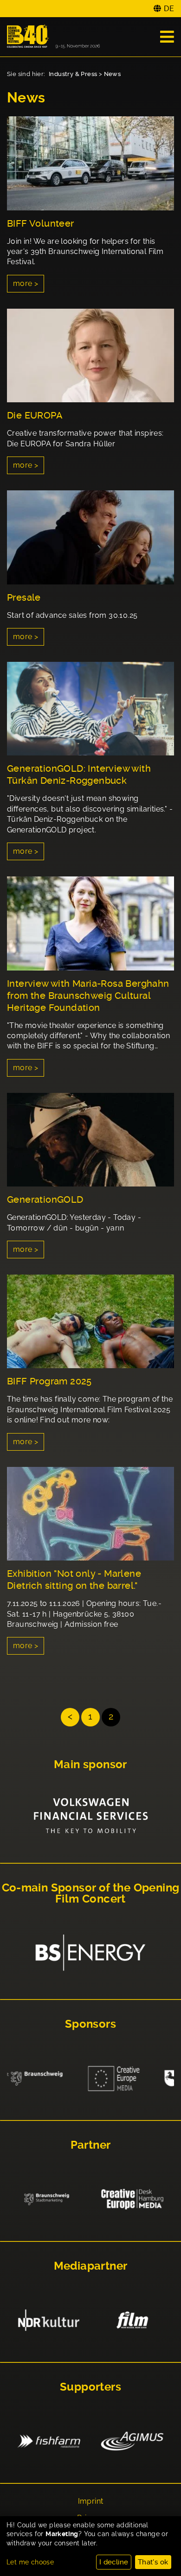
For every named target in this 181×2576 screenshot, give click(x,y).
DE (169, 9)
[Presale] (90, 537)
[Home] (53, 37)
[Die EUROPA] (90, 356)
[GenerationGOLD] (90, 1140)
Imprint (91, 2501)
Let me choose (30, 2562)
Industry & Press (73, 74)
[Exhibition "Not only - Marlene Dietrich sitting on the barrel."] (90, 1514)
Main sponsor (90, 1764)
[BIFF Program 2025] (90, 1322)
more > (26, 283)
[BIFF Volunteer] (90, 163)
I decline (114, 2562)
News (113, 74)
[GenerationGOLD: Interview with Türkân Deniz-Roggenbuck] (90, 709)
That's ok (153, 2562)
